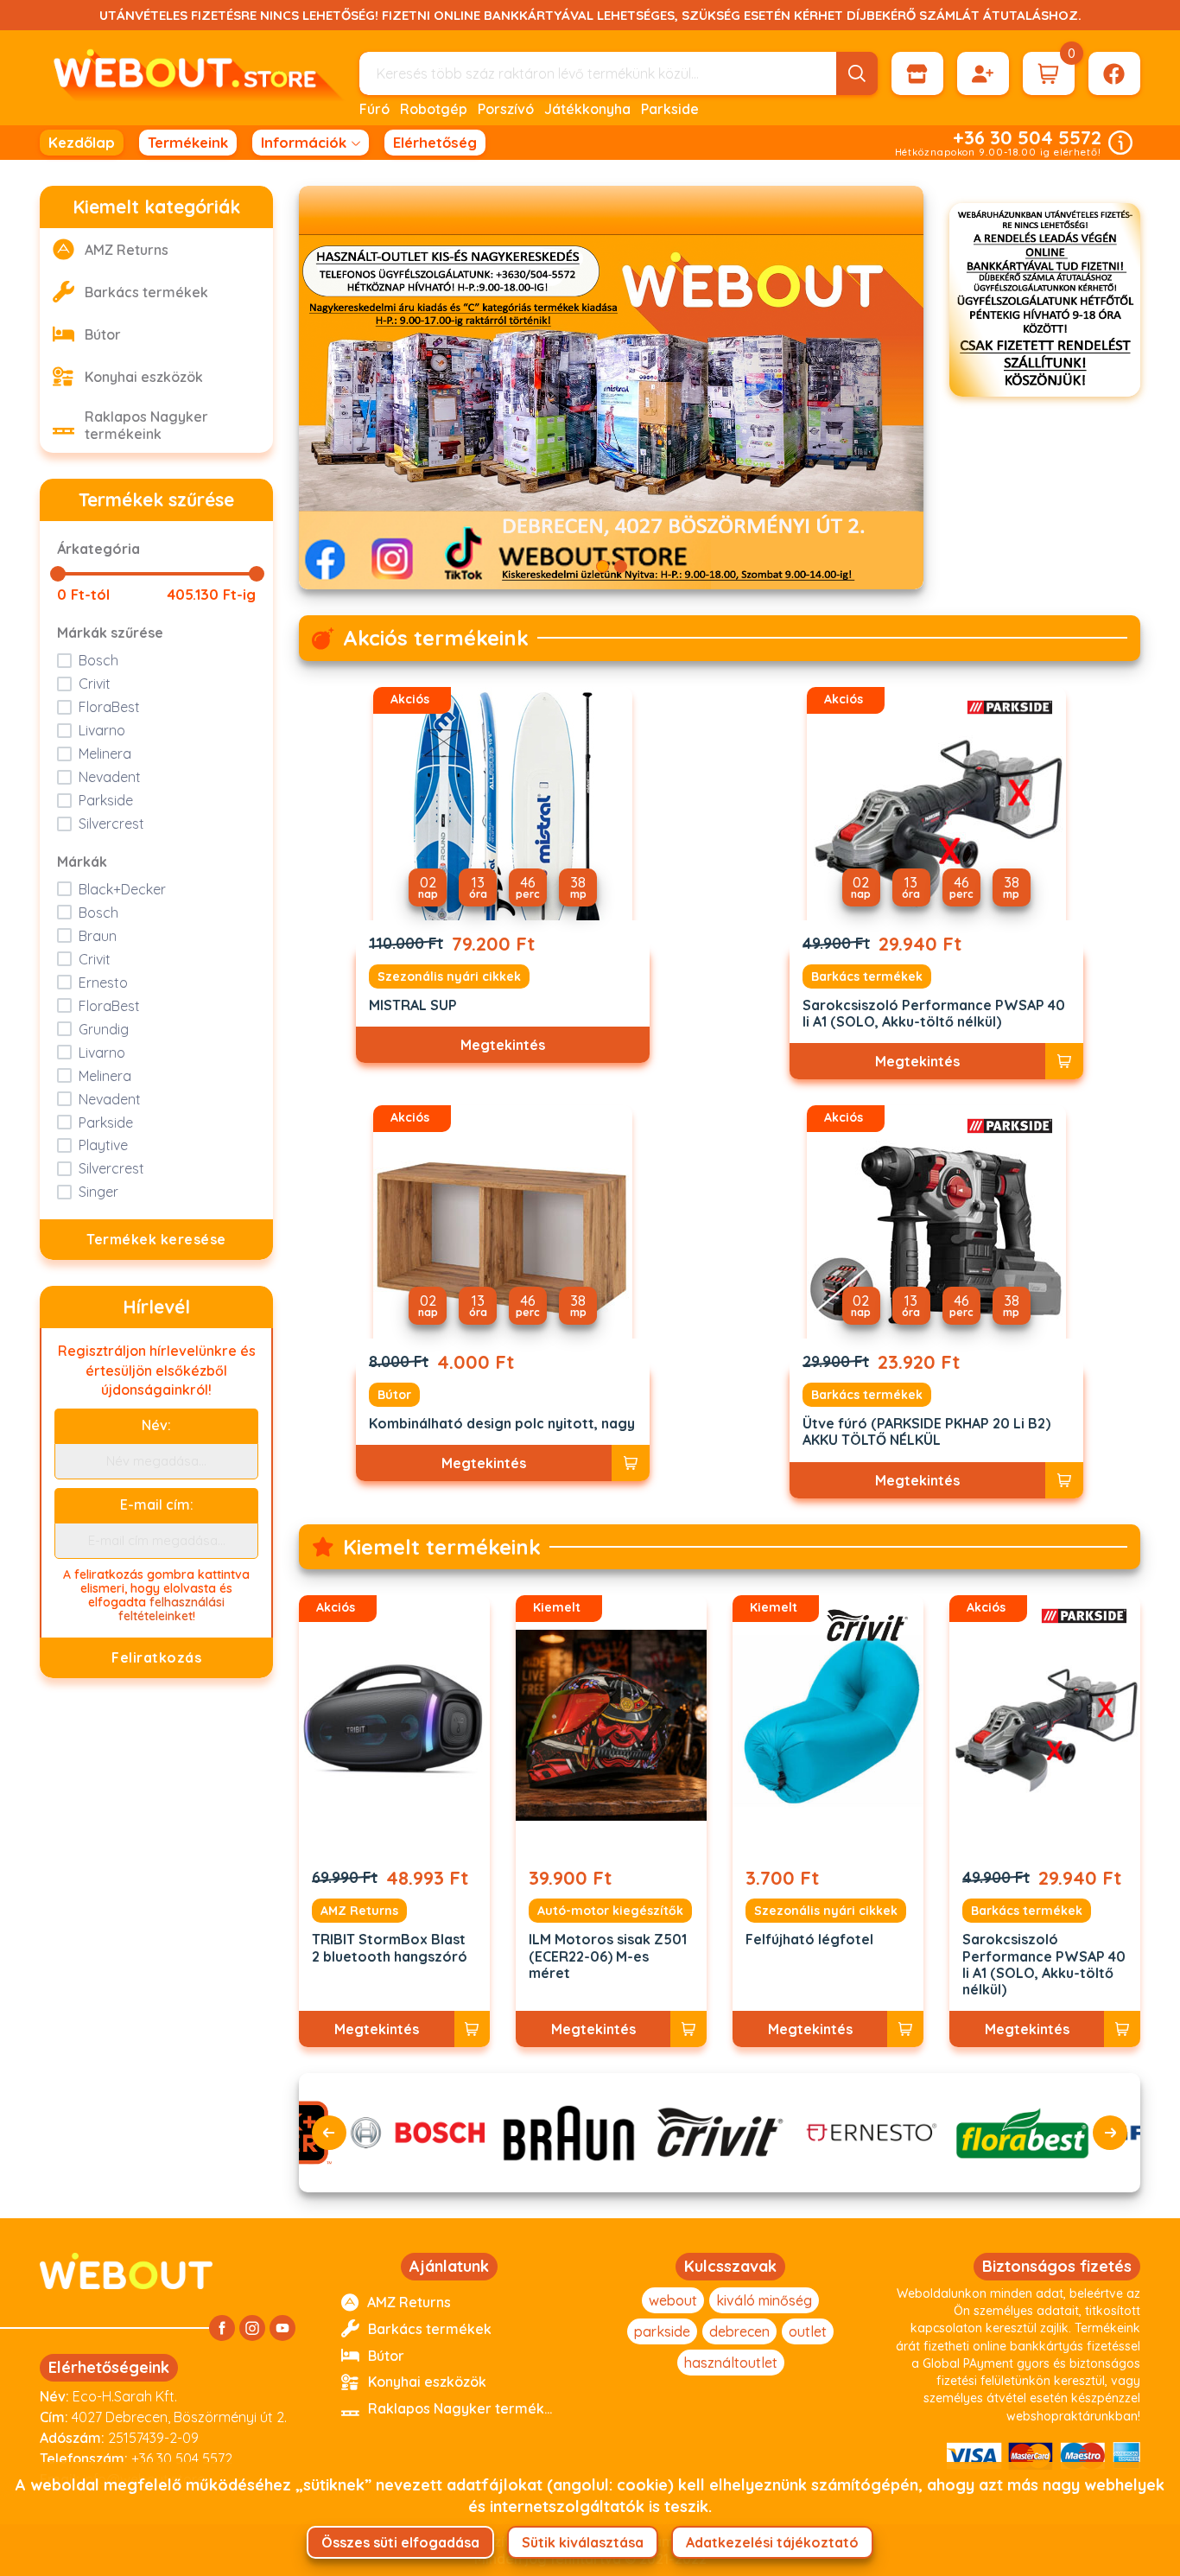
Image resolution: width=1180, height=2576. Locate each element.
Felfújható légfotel (809, 1940)
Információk (304, 142)
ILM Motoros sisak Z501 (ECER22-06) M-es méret (608, 1956)
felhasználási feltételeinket (172, 1609)
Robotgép (434, 109)
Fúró (374, 109)
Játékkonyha (587, 109)
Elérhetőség (435, 142)
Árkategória (98, 549)
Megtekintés (503, 1045)
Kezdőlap (82, 142)
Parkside (670, 109)
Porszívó (506, 109)
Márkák (82, 862)
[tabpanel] (611, 388)
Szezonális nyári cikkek (449, 976)
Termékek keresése (156, 1239)
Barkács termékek (867, 976)
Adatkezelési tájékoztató (772, 2542)
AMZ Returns (359, 1911)
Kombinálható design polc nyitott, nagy (502, 1424)
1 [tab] (603, 566)
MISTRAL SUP (413, 1005)
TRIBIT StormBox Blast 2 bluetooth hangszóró (390, 1948)
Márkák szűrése (110, 633)
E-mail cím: (157, 1504)
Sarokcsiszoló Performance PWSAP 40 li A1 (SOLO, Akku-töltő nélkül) (934, 1014)
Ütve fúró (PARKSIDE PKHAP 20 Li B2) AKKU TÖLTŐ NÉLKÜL (926, 1432)
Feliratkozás (156, 1657)
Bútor (394, 1395)
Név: (156, 1425)
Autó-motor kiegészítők (610, 1911)
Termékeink (188, 142)
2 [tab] (621, 566)
